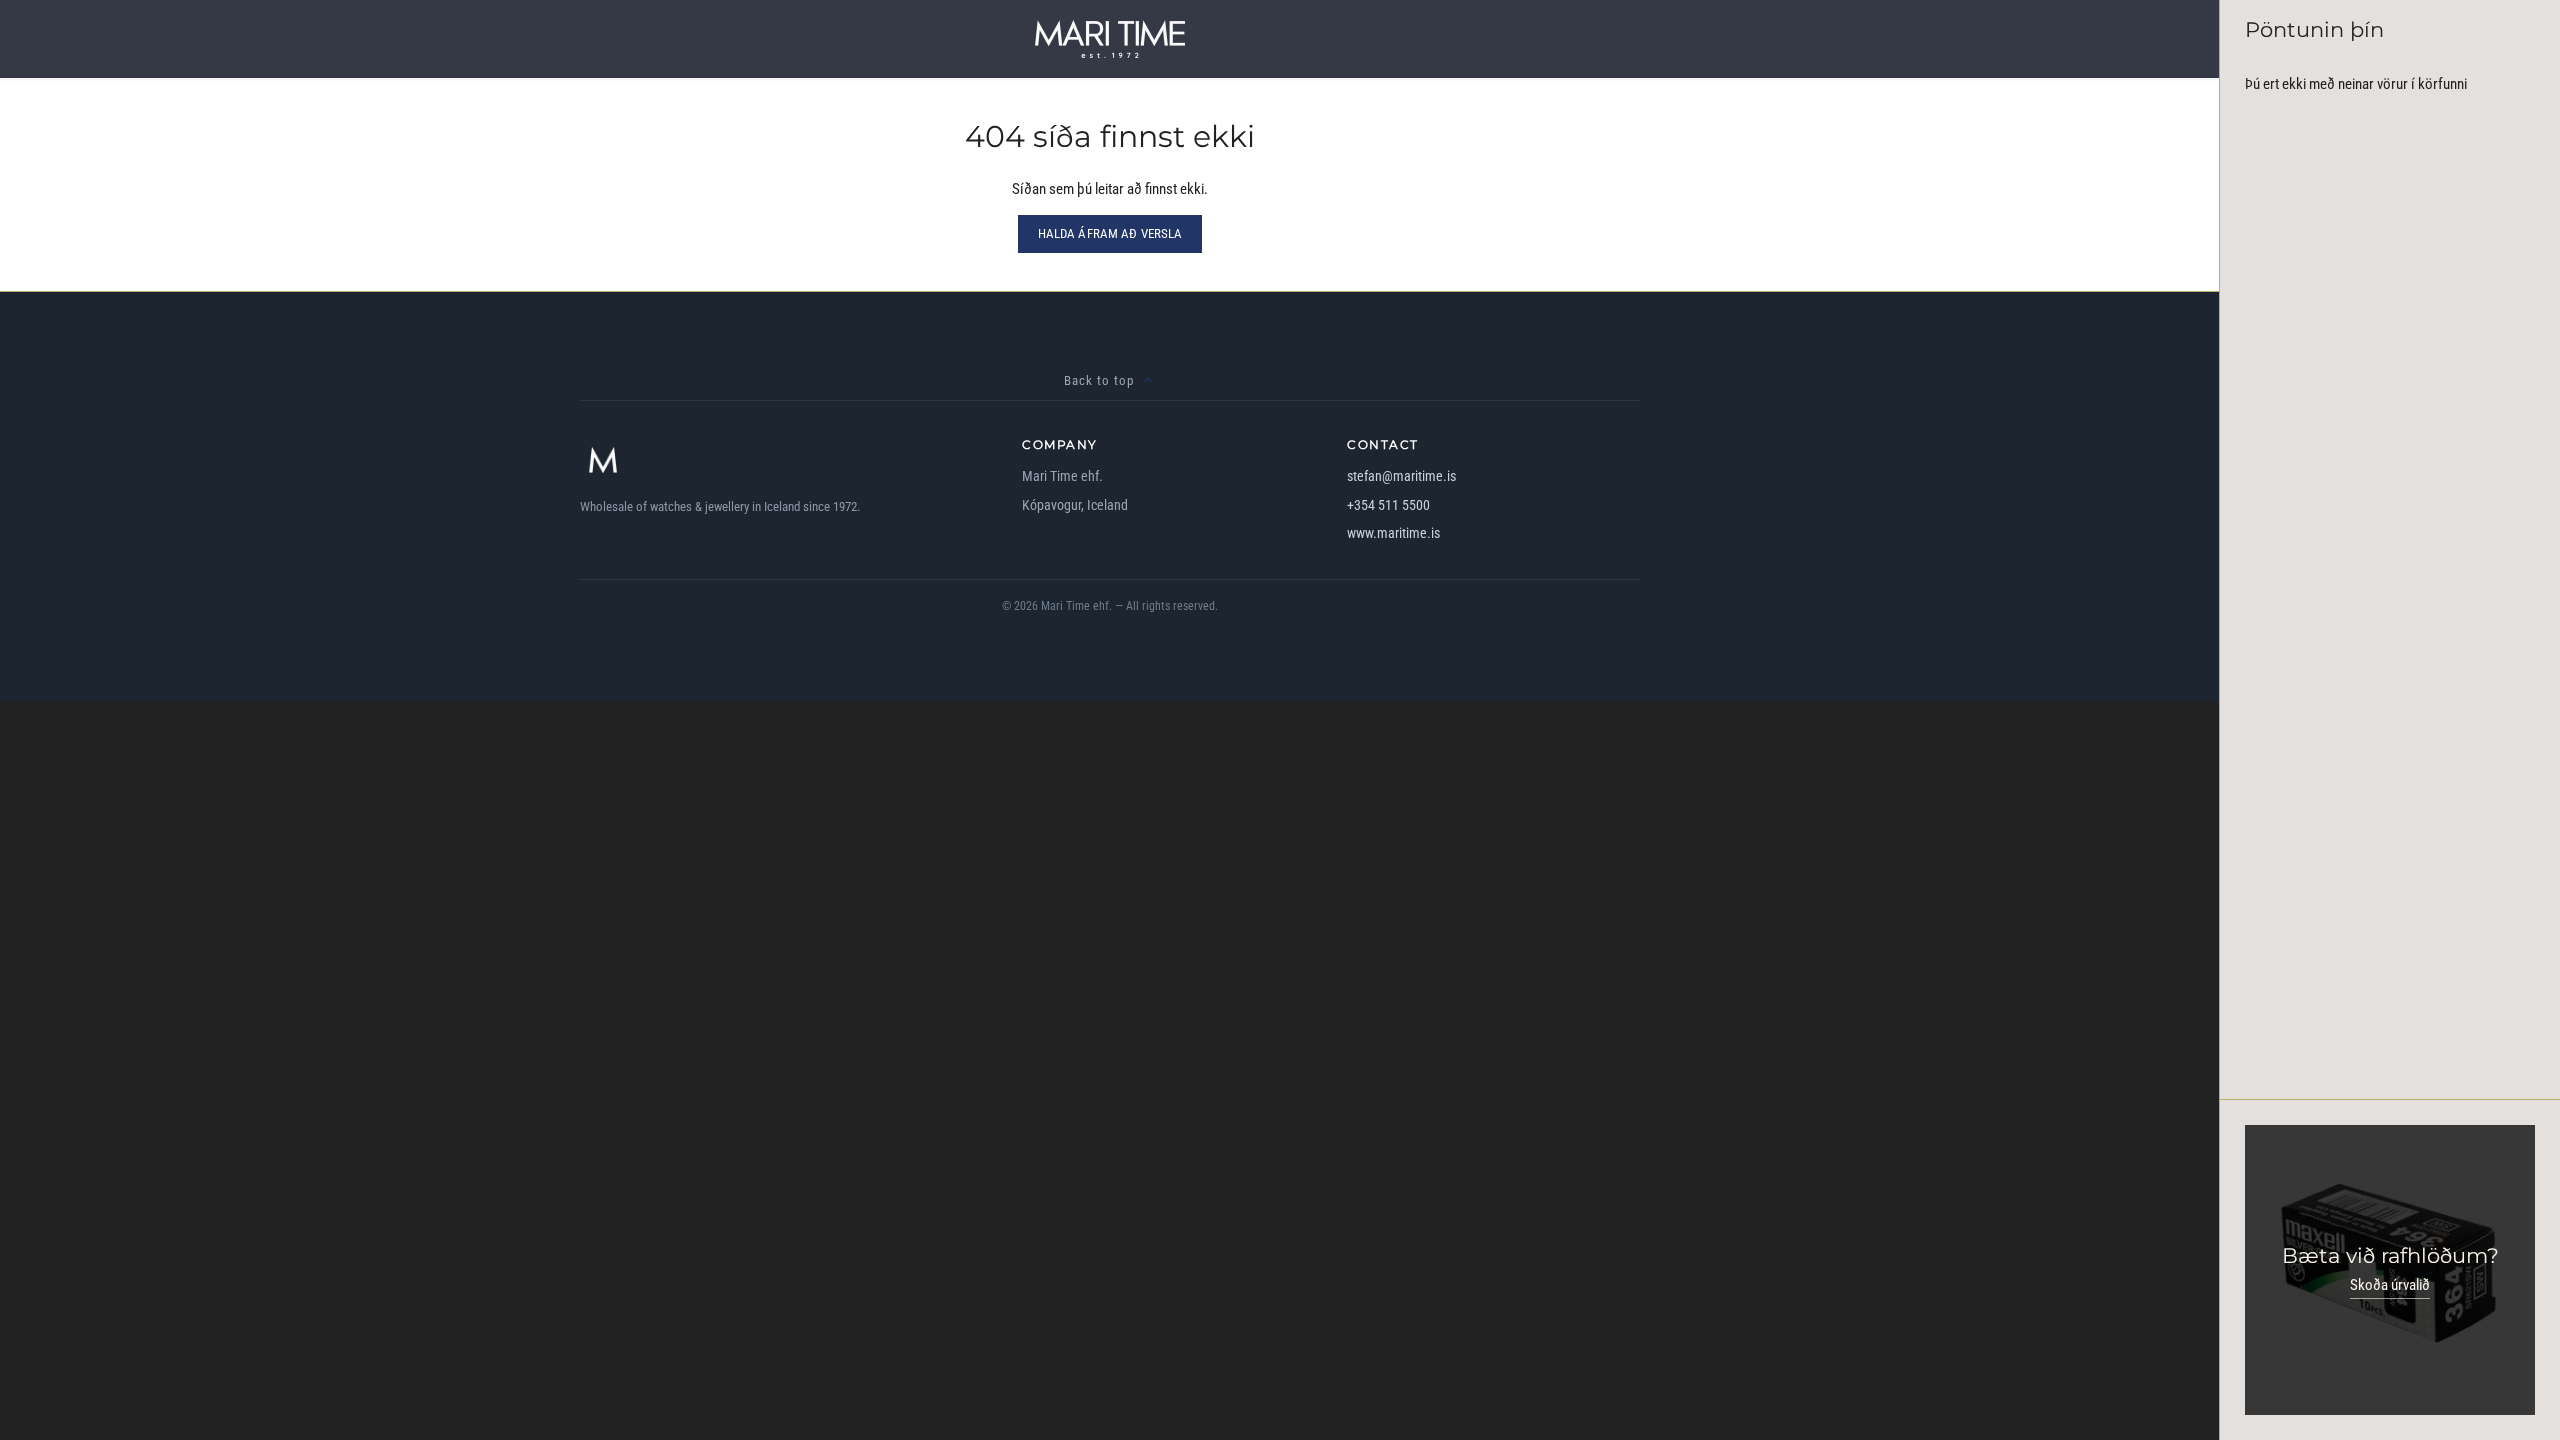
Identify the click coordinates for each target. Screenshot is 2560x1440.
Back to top (1099, 380)
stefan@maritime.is (1401, 476)
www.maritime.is (1393, 533)
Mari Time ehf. (1076, 606)
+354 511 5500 (1388, 505)
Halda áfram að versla (1110, 233)
